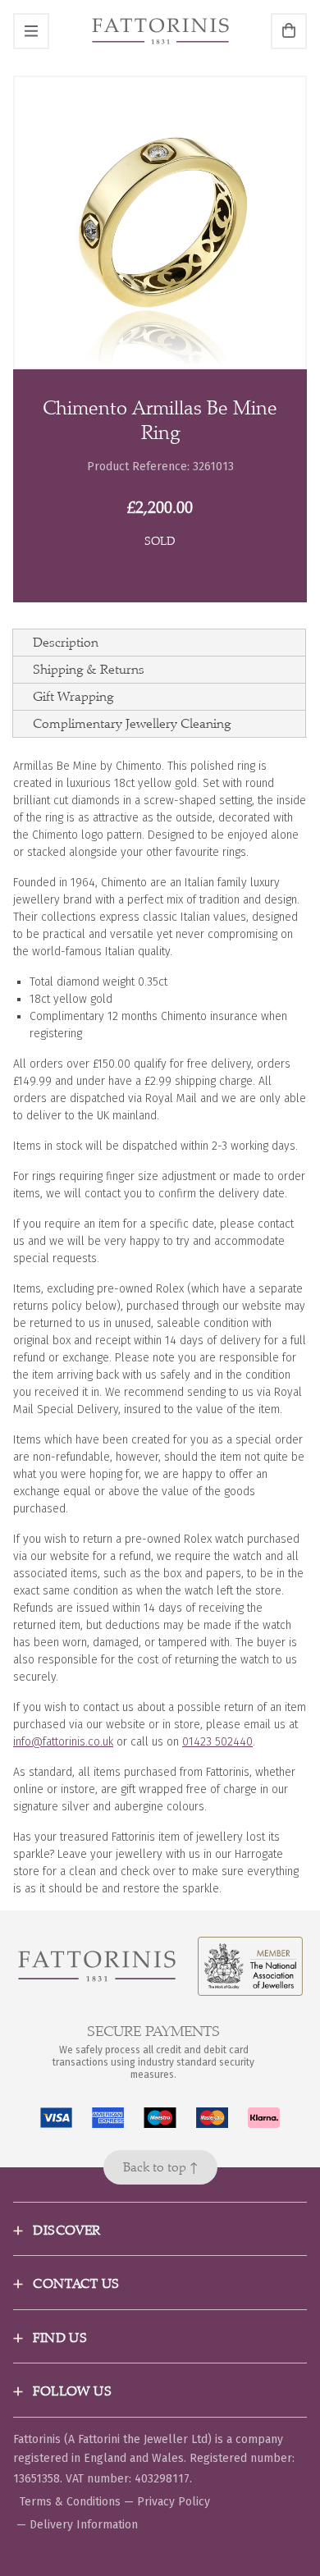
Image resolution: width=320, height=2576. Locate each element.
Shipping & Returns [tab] (89, 669)
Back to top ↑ (160, 2167)
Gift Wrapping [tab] (73, 696)
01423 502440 (217, 1742)
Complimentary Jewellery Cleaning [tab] (132, 723)
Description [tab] (66, 642)
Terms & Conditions (70, 2502)
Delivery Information (84, 2525)
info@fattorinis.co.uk (63, 1742)
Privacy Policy (174, 2502)
